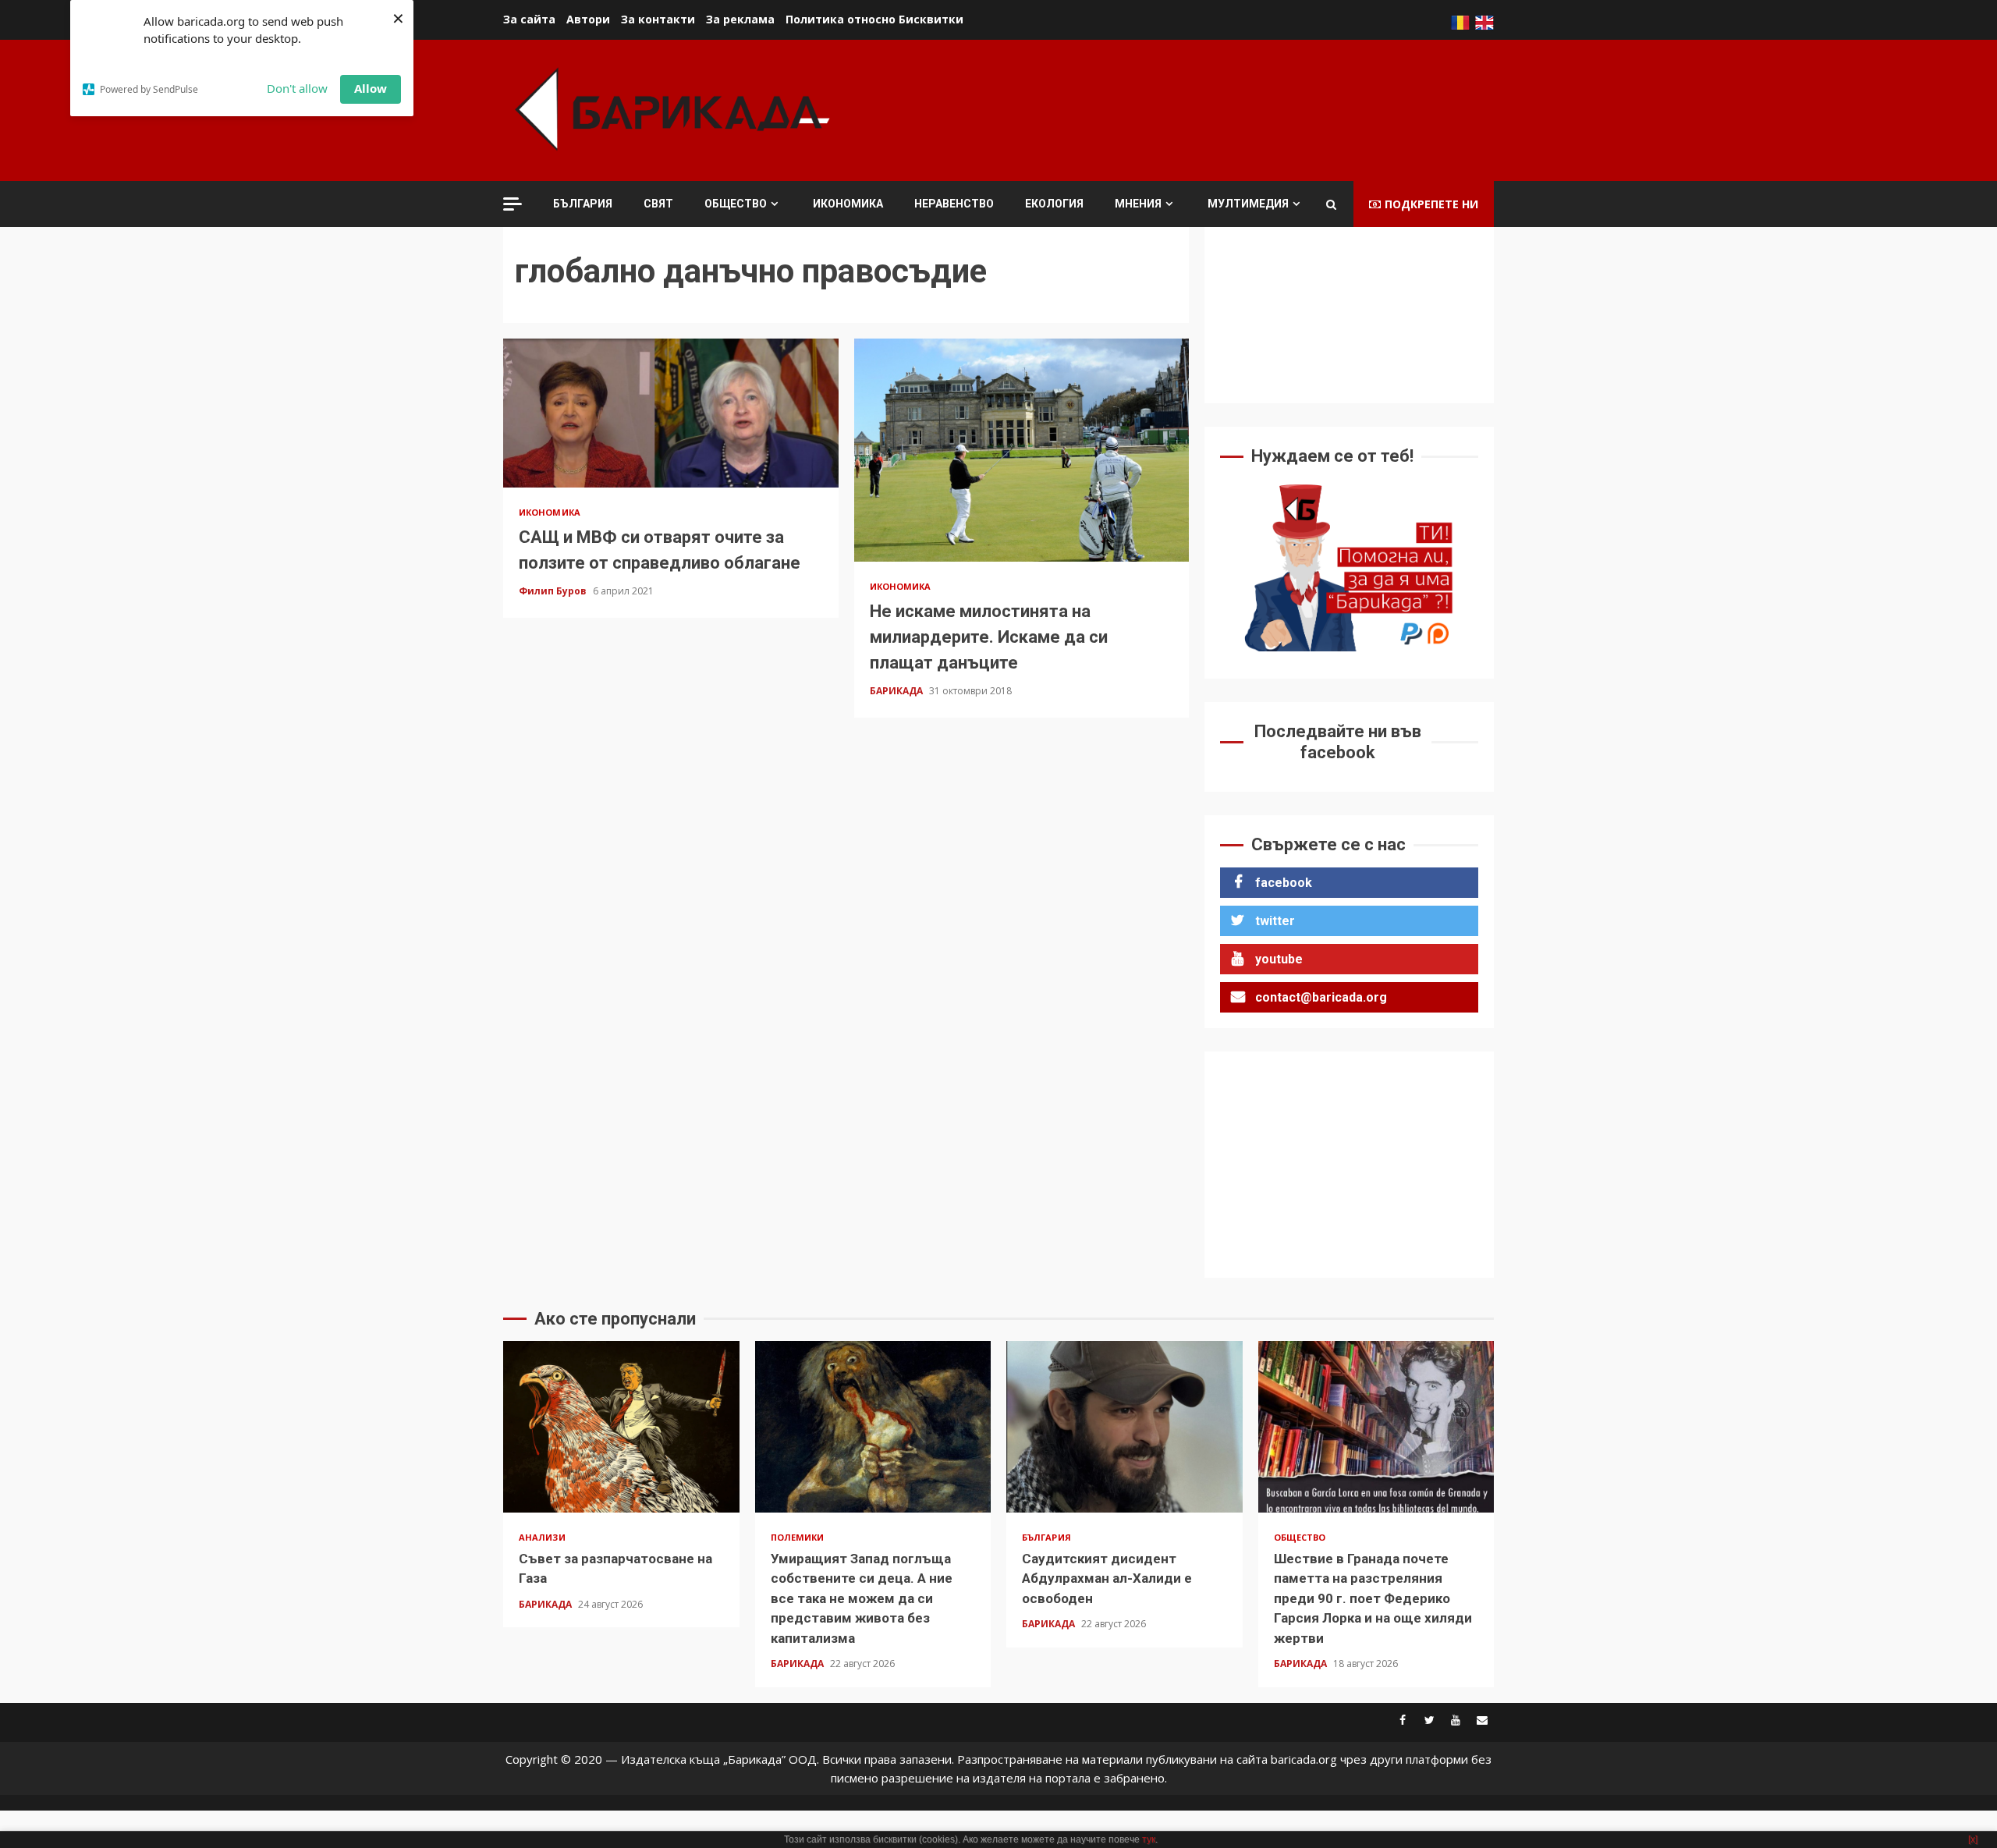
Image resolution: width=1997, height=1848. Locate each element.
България (583, 204)
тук (1149, 1839)
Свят (658, 204)
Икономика (848, 204)
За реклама (740, 19)
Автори (588, 19)
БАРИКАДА (897, 691)
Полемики (798, 1537)
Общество (736, 204)
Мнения (1138, 204)
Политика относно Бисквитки (874, 19)
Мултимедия (1248, 204)
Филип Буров (554, 591)
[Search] (1331, 204)
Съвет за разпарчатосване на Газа (621, 1427)
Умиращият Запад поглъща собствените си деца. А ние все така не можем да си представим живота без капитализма (873, 1427)
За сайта (529, 19)
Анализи (542, 1537)
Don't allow (297, 88)
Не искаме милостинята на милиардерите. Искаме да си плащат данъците (1022, 450)
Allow (371, 88)
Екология (1054, 204)
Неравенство (954, 204)
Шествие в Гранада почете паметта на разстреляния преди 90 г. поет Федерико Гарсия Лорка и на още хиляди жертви (1376, 1427)
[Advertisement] (1210, 108)
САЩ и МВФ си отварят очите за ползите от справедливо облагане (671, 413)
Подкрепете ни (1431, 204)
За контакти (658, 19)
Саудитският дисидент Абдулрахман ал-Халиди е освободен (1124, 1427)
